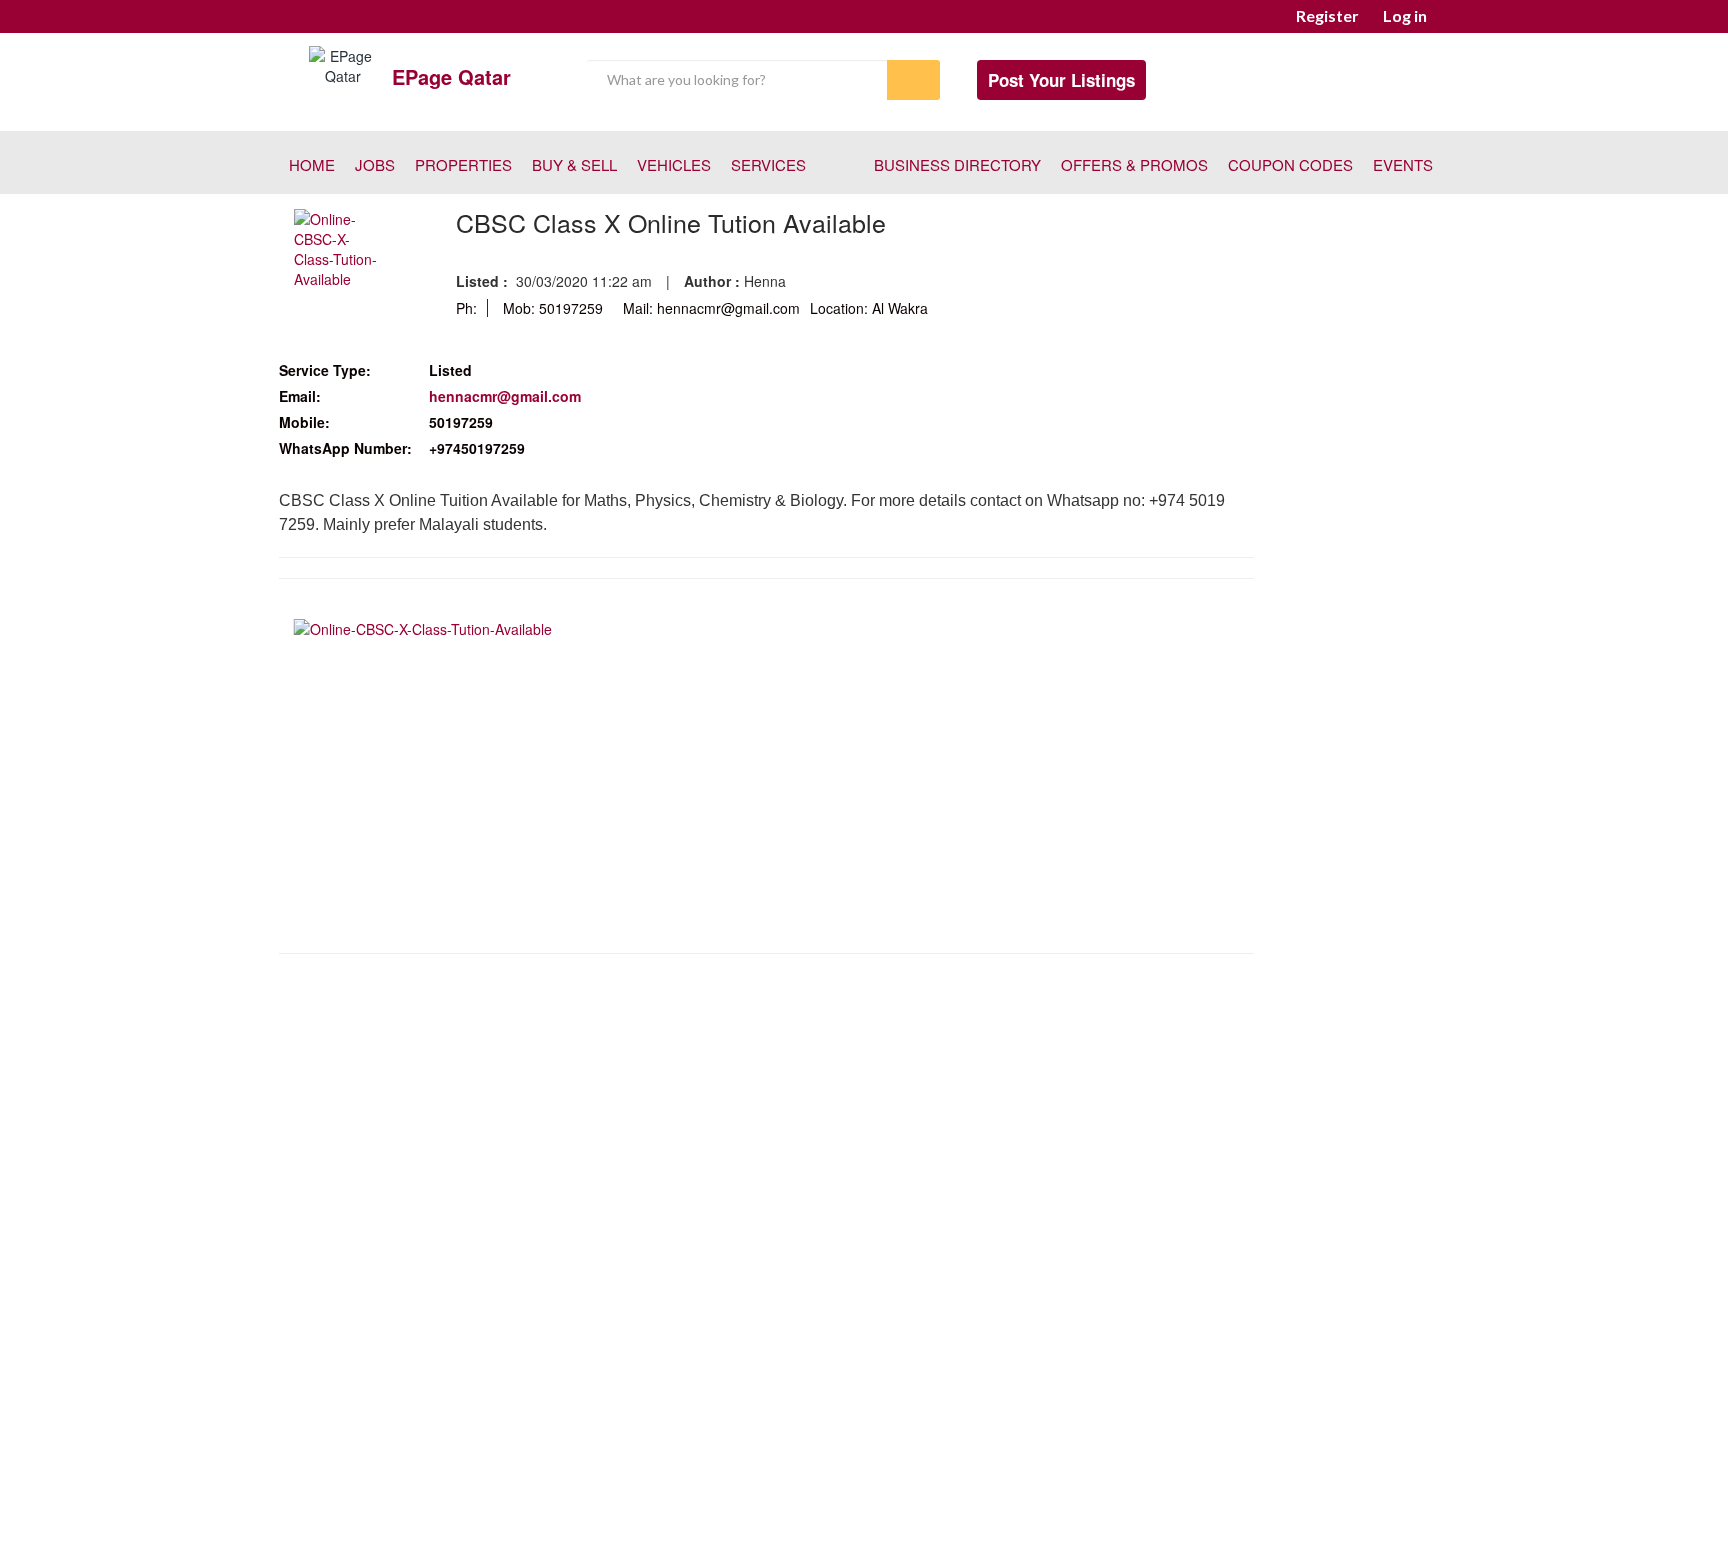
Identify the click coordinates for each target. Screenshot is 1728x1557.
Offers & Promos (1134, 164)
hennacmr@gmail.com (505, 396)
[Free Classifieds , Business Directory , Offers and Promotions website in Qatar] (343, 64)
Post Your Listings (1061, 80)
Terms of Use (867, 1496)
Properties (463, 164)
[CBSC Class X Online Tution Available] (340, 247)
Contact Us (970, 1496)
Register (1327, 15)
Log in (1405, 15)
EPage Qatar (451, 76)
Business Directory (957, 164)
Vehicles (674, 164)
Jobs (375, 164)
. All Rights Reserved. (962, 1524)
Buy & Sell (574, 164)
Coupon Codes (1290, 164)
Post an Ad (763, 1496)
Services (768, 164)
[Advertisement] (766, 1114)
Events (1403, 164)
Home (312, 164)
